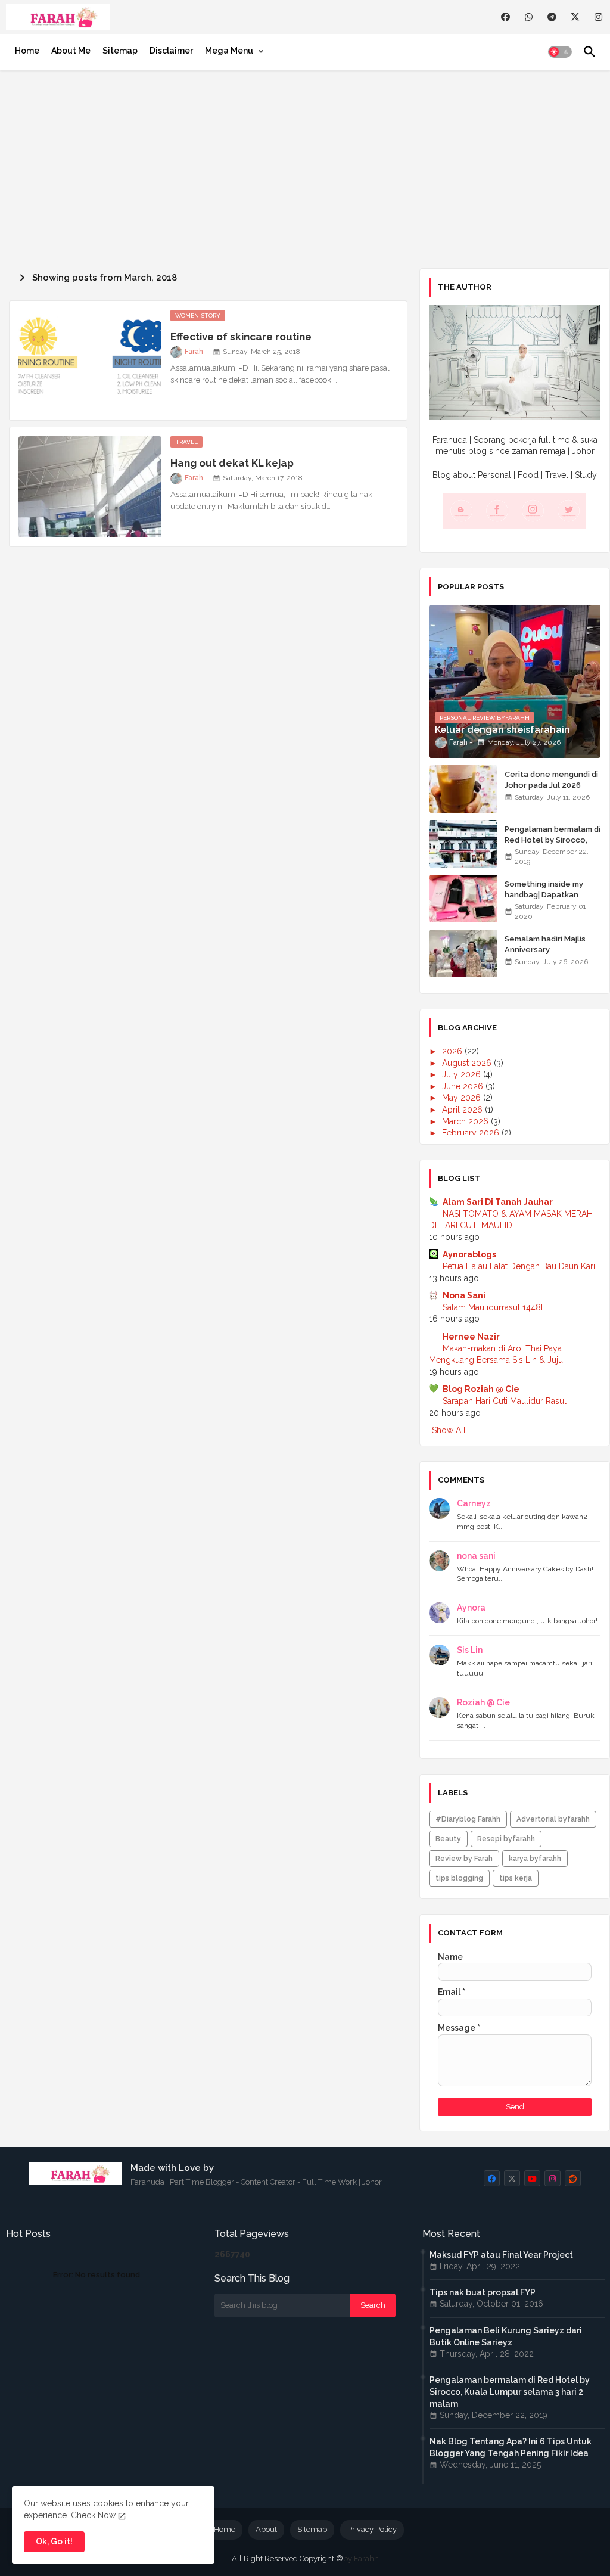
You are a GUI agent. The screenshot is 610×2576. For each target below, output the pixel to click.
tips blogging (459, 1878)
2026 (453, 1051)
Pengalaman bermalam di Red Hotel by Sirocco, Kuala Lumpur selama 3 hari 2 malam (553, 846)
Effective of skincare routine (241, 337)
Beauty (448, 1839)
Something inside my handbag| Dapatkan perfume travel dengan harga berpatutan (549, 900)
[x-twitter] (575, 17)
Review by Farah (464, 1859)
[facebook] (505, 17)
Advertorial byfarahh (553, 1819)
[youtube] (532, 2178)
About (266, 2529)
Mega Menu (229, 51)
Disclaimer (171, 51)
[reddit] (573, 2178)
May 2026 (463, 1098)
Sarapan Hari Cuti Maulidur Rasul (505, 1401)
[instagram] (598, 17)
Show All (449, 1430)
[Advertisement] (305, 167)
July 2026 (463, 1074)
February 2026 (472, 1133)
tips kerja (516, 1878)
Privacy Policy (372, 2529)
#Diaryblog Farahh (468, 1819)
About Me (71, 51)
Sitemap (120, 51)
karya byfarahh (535, 1859)
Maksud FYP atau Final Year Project (501, 2255)
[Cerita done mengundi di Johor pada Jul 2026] (463, 789)
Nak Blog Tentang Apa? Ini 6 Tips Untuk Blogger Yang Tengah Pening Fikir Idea (511, 2447)
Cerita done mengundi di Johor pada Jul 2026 (551, 780)
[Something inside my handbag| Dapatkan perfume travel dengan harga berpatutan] (463, 899)
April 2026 (463, 1110)
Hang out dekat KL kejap (232, 463)
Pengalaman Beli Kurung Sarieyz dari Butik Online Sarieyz (506, 2336)
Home (27, 51)
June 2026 (464, 1086)
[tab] (27, 51)
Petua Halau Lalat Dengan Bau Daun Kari (519, 1266)
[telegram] (552, 17)
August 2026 (468, 1063)
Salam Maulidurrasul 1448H (495, 1307)
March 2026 (466, 1121)
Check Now (93, 2515)
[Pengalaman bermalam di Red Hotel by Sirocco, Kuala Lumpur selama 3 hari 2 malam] (463, 844)
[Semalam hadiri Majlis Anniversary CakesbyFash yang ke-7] (463, 953)
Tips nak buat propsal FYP (483, 2292)
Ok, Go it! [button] (54, 2541)
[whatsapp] (529, 17)
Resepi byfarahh (506, 1839)
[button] (560, 52)
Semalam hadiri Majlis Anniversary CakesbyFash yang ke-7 (549, 950)
